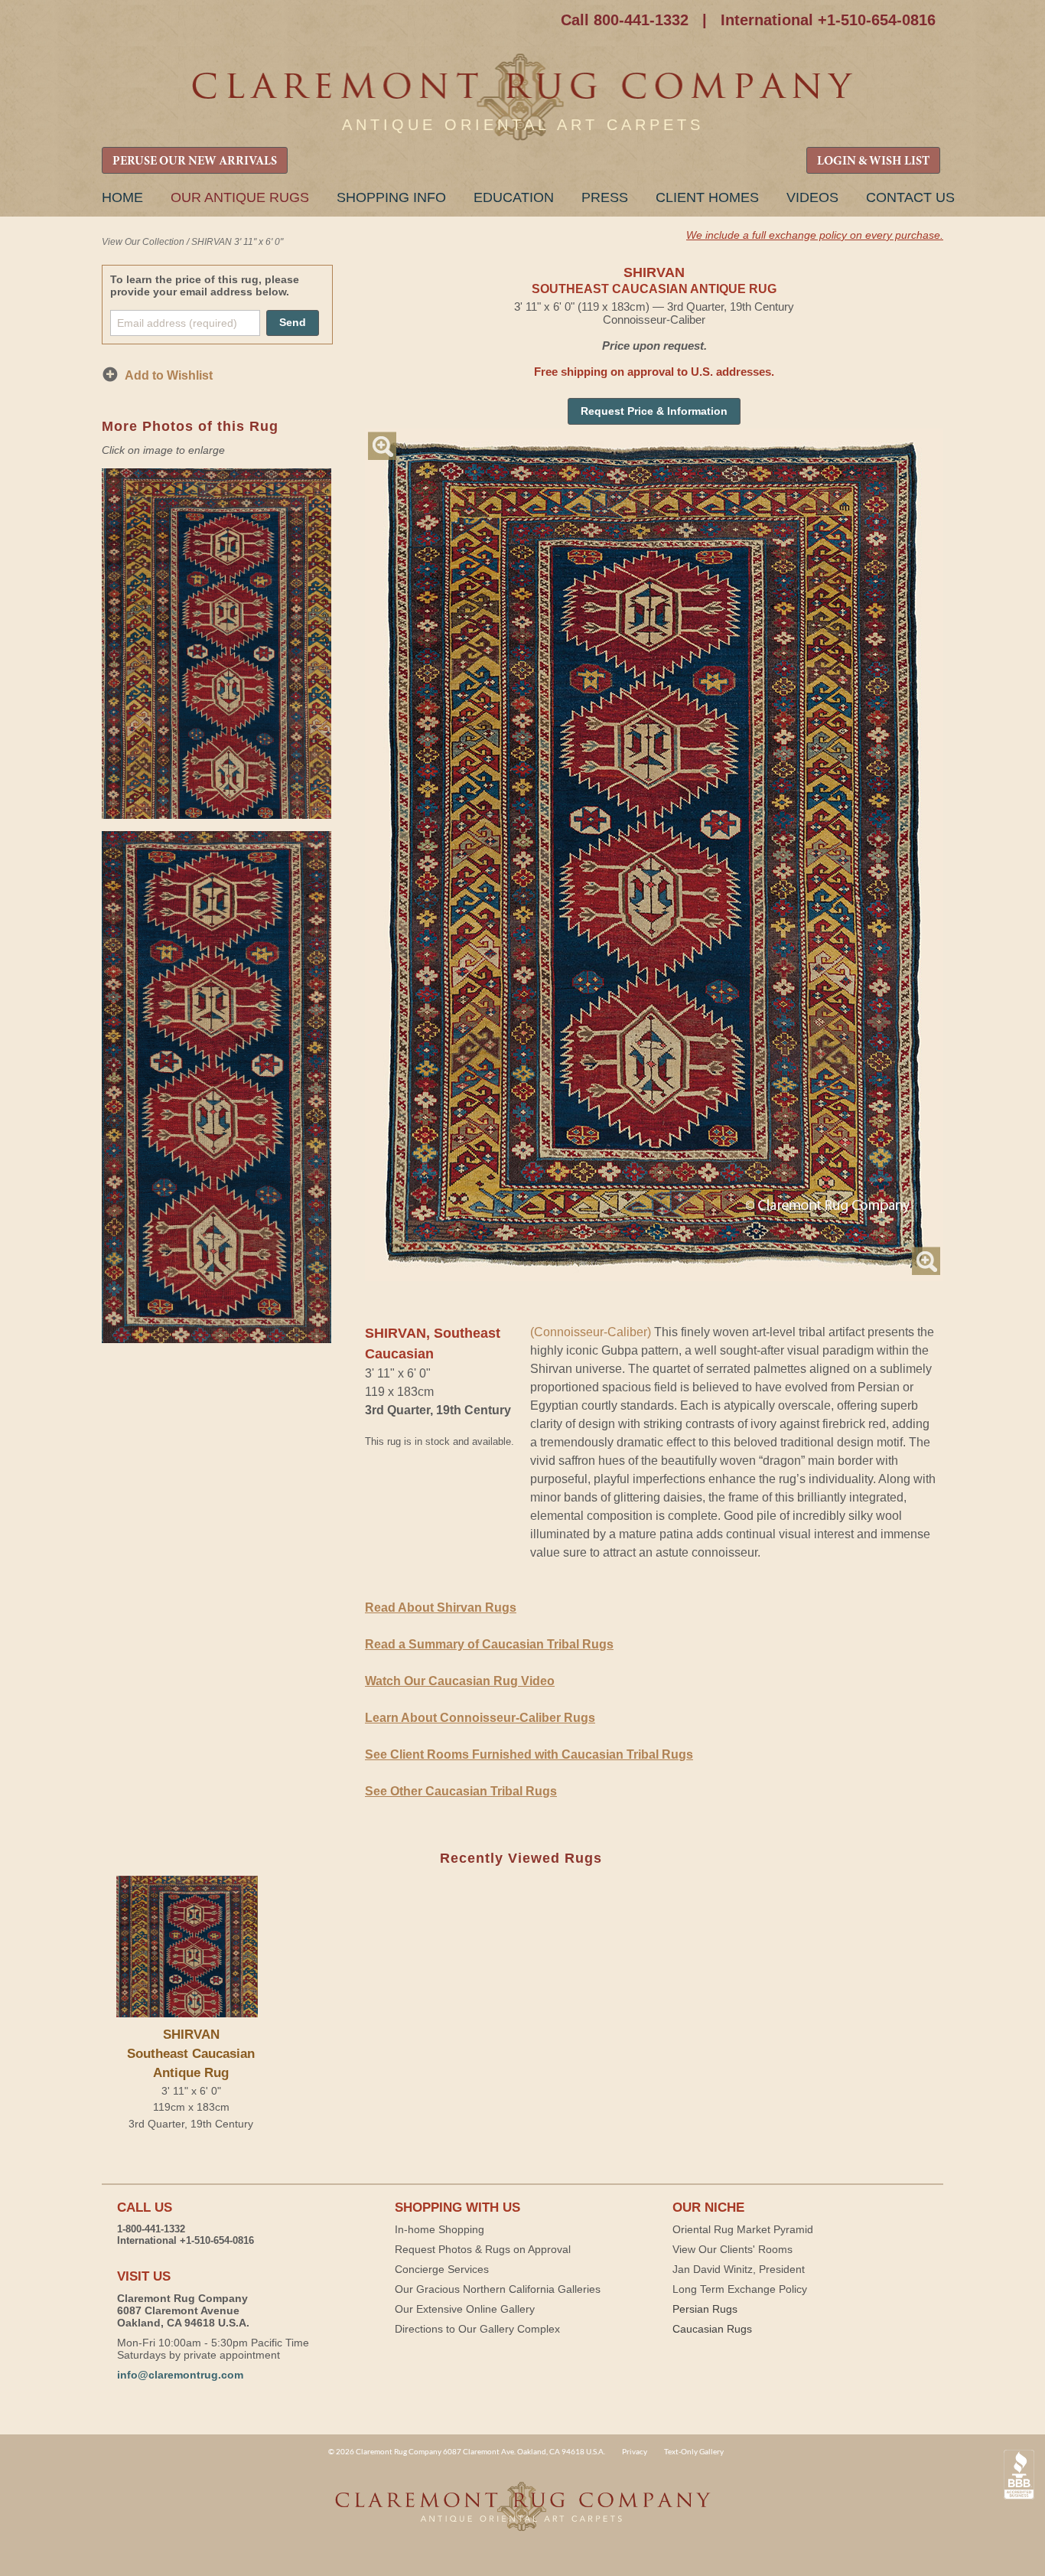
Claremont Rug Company (522, 98)
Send (293, 322)
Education (514, 197)
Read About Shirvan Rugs (441, 1608)
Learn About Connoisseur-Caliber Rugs (480, 1718)
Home (122, 197)
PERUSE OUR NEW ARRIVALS (195, 161)
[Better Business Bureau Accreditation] (1019, 2475)
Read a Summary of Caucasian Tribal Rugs (489, 1644)
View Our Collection (143, 242)
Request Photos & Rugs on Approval (483, 2249)
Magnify (382, 446)
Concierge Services (442, 2269)
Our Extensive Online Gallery (465, 2309)
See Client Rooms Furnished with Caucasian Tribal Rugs (529, 1754)
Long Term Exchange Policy (740, 2289)
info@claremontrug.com (180, 2375)
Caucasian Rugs (712, 2329)
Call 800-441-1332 (625, 20)
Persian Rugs (705, 2309)
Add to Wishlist (169, 375)
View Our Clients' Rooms (732, 2249)
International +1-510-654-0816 (828, 20)
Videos (812, 197)
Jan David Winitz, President (739, 2269)
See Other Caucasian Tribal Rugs (461, 1791)
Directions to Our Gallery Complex (477, 2329)
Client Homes (707, 197)
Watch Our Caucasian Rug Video (460, 1681)
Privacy (635, 2451)
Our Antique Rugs (240, 197)
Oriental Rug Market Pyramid (743, 2229)
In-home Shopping (439, 2229)
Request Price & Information (654, 411)
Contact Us (910, 197)
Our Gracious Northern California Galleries (498, 2289)
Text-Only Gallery (694, 2451)
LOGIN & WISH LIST (873, 161)
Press (605, 197)
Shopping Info (391, 197)
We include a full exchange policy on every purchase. (815, 235)
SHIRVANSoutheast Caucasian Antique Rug (191, 2054)
